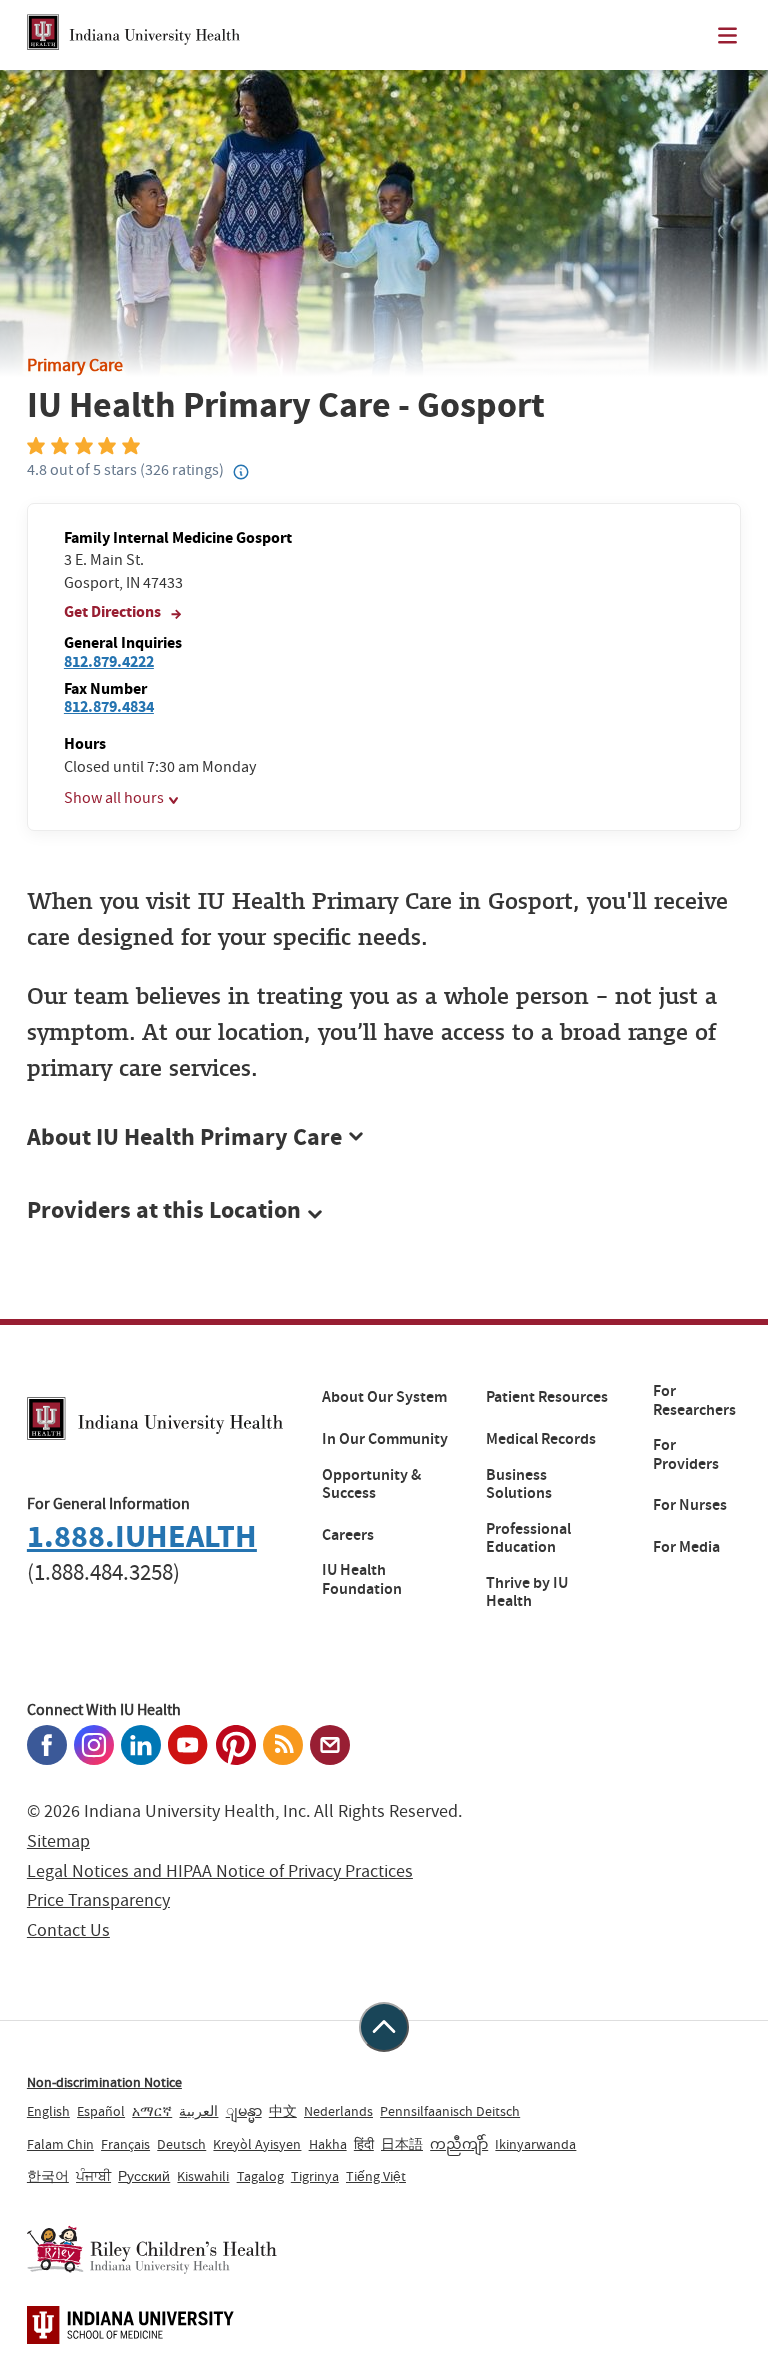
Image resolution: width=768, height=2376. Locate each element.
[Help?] (241, 473)
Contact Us (68, 1930)
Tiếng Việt (376, 2176)
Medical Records (541, 1439)
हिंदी (364, 2144)
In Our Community (385, 1439)
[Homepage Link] (133, 35)
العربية (198, 2111)
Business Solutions (519, 1484)
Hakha (328, 2144)
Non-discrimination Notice (104, 2082)
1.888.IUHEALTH (142, 1536)
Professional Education (528, 1538)
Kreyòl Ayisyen (257, 2144)
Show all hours (114, 798)
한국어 (48, 2176)
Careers (348, 1535)
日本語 (402, 2144)
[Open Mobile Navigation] (727, 35)
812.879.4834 (109, 706)
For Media (686, 1547)
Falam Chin (60, 2144)
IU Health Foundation (362, 1579)
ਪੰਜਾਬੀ (93, 2176)
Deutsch (181, 2144)
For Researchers (694, 1400)
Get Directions (114, 611)
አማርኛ (152, 2111)
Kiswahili (203, 2176)
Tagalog (260, 2176)
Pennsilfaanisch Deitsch (450, 2111)
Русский (144, 2176)
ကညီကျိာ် (459, 2144)
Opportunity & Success (371, 1484)
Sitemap (58, 1841)
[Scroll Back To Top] (384, 2027)
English (48, 2111)
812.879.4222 (109, 661)
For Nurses (690, 1505)
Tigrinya (315, 2176)
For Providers (686, 1454)
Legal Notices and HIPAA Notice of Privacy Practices (220, 1871)
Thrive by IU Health (527, 1592)
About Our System (384, 1397)
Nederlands (338, 2111)
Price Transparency (98, 1900)
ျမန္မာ (244, 2111)
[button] (384, 1211)
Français (125, 2144)
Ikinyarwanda (535, 2144)
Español (101, 2111)
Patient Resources (547, 1397)
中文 (283, 2111)
